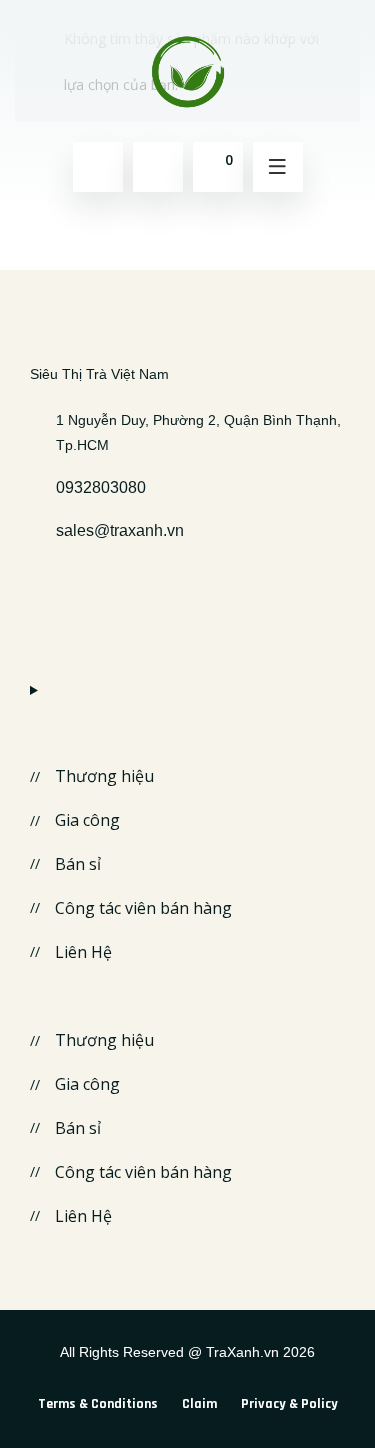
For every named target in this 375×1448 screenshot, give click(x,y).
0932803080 (101, 487)
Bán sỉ (78, 864)
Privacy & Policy (289, 1404)
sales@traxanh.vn (120, 530)
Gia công (87, 820)
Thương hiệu (104, 776)
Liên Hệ (83, 952)
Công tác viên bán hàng (143, 908)
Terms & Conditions (98, 1404)
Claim (199, 1404)
